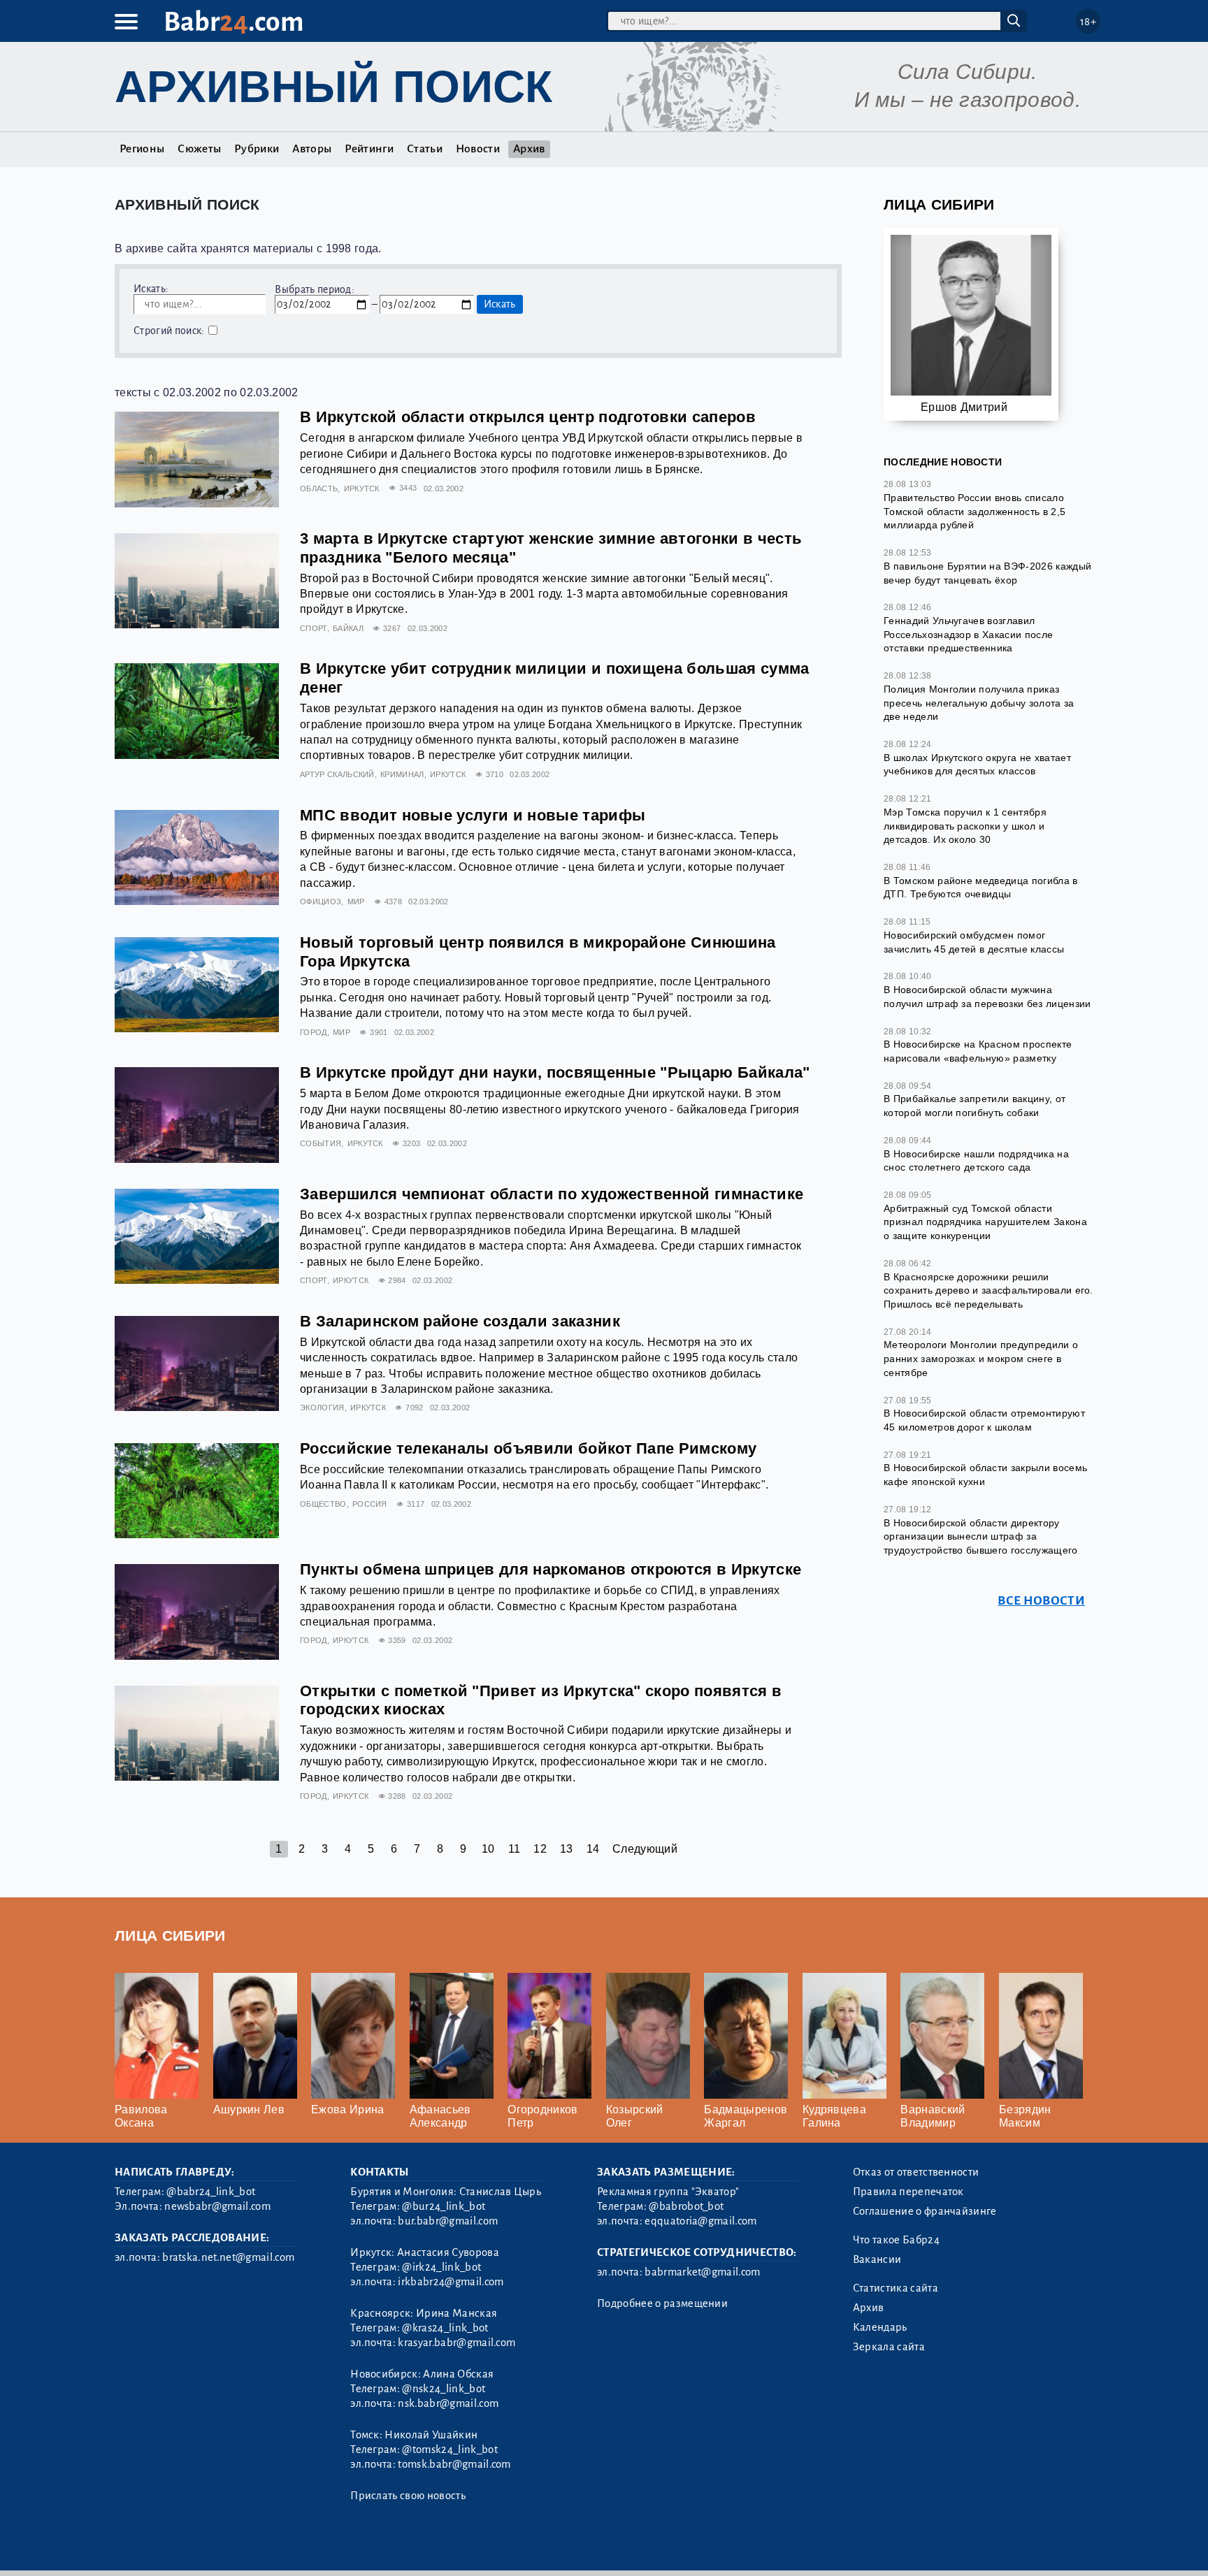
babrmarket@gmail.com (702, 2272)
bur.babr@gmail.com (448, 2221)
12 (540, 1849)
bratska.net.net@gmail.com (228, 2257)
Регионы (142, 149)
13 (567, 1849)
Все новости (1041, 1601)
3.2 (200, 2548)
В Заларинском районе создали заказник (460, 1321)
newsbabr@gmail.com (217, 2206)
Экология (322, 1408)
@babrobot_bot (686, 2206)
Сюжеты (199, 149)
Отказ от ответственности (916, 2172)
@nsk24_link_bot (444, 2389)
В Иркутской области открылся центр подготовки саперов (528, 417)
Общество (323, 1504)
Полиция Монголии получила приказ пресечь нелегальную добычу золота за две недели (979, 703)
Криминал (402, 774)
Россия (370, 1504)
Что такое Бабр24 (896, 2240)
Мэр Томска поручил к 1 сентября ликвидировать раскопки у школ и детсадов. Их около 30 (965, 826)
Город (314, 1032)
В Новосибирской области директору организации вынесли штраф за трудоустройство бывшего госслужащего (981, 1536)
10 (488, 1849)
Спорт (314, 628)
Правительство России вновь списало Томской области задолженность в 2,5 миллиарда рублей (975, 511)
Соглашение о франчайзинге (925, 2211)
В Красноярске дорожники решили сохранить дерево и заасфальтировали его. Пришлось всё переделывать (988, 1290)
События (321, 1143)
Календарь (880, 2327)
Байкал (348, 628)
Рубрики (257, 149)
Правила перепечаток (908, 2192)
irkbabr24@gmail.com (451, 2282)
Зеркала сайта (889, 2347)
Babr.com (234, 22)
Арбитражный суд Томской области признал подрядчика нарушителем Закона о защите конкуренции (985, 1222)
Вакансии (877, 2259)
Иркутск (362, 489)
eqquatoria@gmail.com (700, 2221)
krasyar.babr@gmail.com (456, 2343)
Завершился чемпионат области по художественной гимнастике (552, 1194)
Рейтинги (369, 149)
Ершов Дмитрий (964, 407)
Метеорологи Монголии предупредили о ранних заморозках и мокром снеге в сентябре (981, 1358)
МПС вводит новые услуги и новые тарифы (473, 815)
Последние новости (943, 462)
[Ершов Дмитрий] (971, 321)
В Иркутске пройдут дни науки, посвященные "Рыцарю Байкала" (555, 1072)
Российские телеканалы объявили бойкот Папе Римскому (528, 1448)
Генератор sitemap (433, 2548)
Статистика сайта (896, 2288)
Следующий (645, 1849)
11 (515, 1849)
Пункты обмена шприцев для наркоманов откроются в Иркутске (551, 1569)
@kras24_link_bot (445, 2328)
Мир (356, 902)
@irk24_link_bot (441, 2267)
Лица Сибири (939, 204)
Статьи (425, 149)
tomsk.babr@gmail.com (454, 2464)
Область (319, 489)
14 (593, 1849)
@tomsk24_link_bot (450, 2450)
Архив (529, 149)
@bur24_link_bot (444, 2206)
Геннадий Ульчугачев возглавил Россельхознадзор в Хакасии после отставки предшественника (968, 634)
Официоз (321, 902)
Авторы (312, 149)
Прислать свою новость (408, 2496)
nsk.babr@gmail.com (448, 2403)
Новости (478, 149)
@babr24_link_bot (211, 2192)
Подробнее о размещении (662, 2303)
